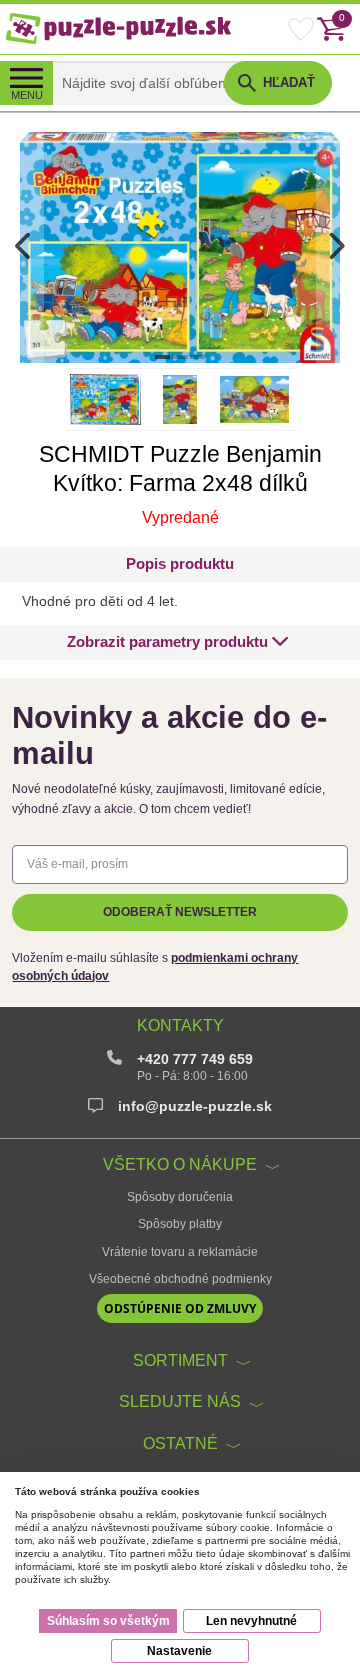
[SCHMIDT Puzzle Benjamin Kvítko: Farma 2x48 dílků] (180, 247)
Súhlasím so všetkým (108, 1621)
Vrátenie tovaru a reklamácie (180, 1252)
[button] (178, 642)
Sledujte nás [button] (180, 1401)
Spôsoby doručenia (180, 1197)
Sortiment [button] (180, 1360)
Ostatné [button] (180, 1443)
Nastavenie (179, 1651)
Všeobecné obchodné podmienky (180, 1279)
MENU (27, 95)
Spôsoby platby (180, 1224)
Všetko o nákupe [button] (180, 1164)
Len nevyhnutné (251, 1621)
